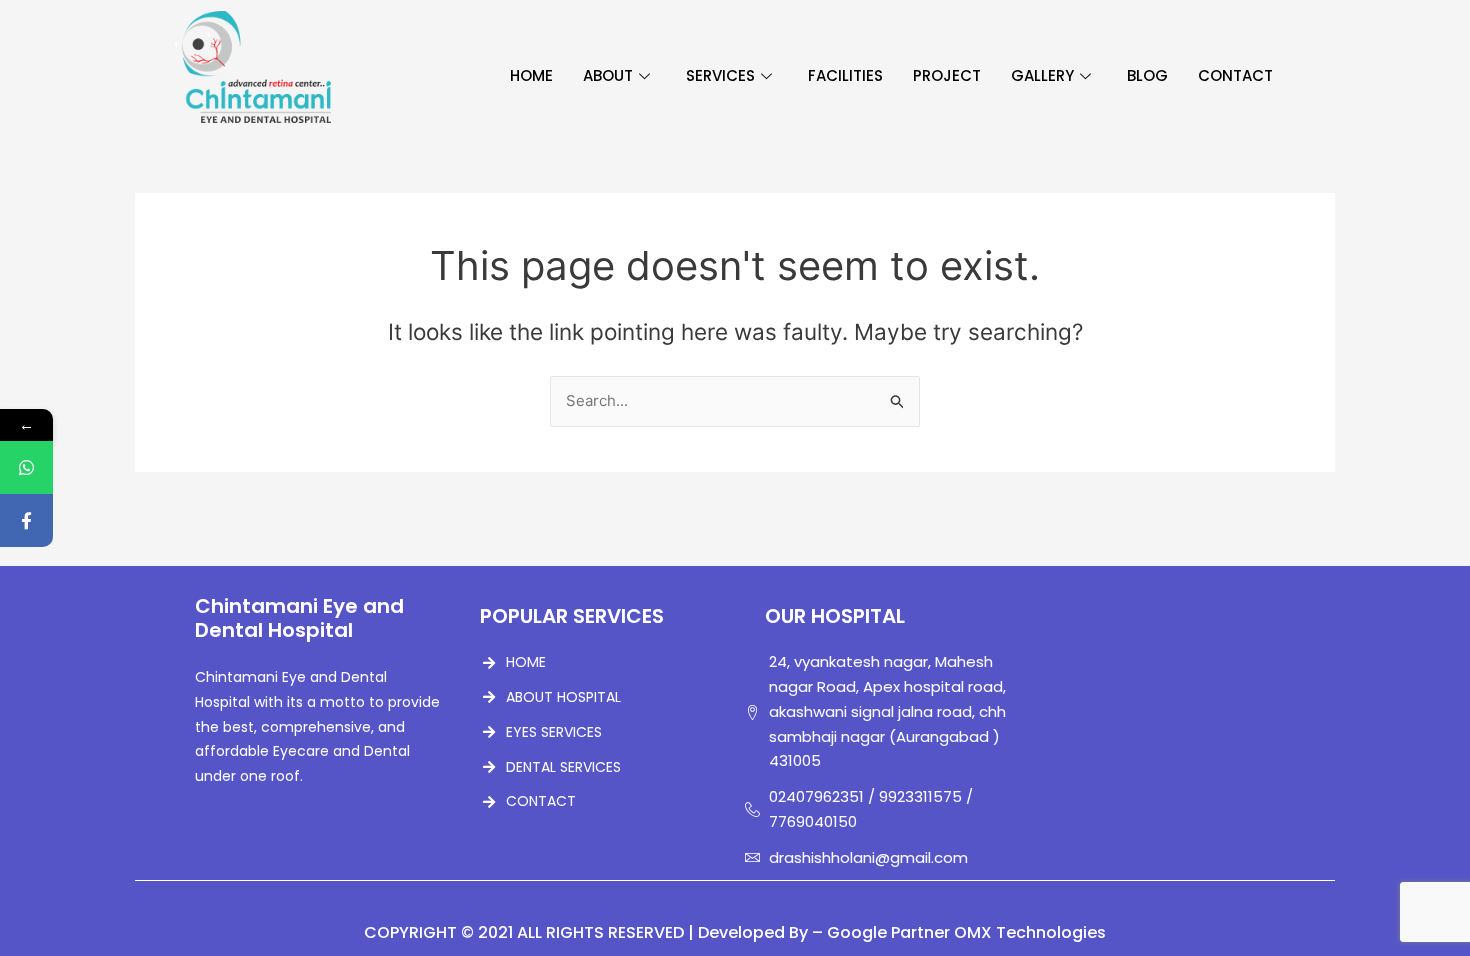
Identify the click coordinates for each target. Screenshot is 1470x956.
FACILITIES (845, 75)
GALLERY (1042, 75)
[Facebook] (26, 520)
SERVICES (720, 75)
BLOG (1147, 75)
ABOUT (608, 75)
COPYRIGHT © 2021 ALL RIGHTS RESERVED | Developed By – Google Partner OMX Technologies (735, 932)
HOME (531, 75)
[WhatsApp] (26, 467)
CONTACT (1235, 75)
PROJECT (947, 75)
